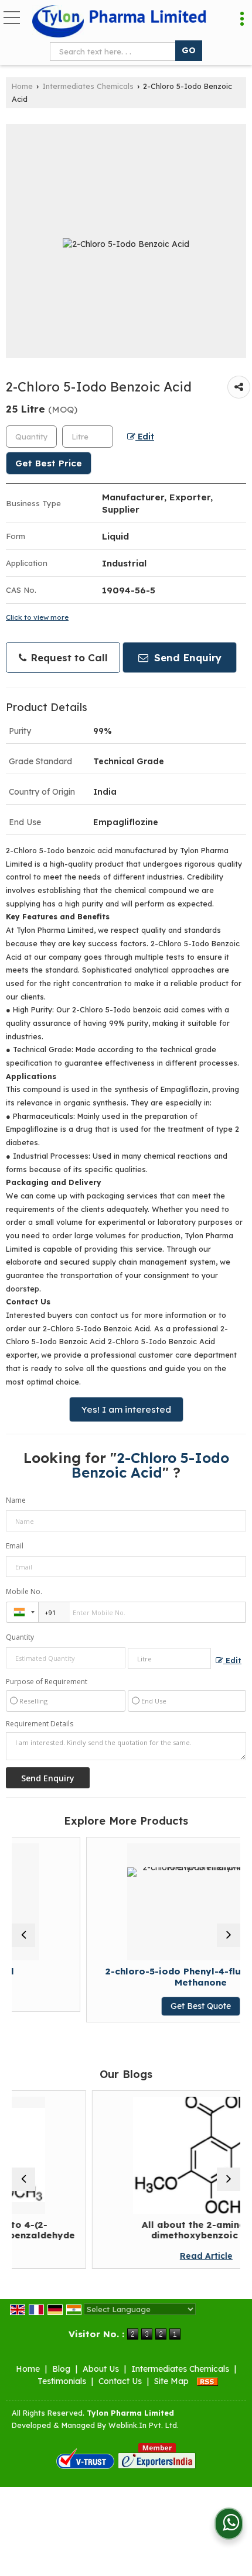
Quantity (20, 1637)
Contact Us (120, 2381)
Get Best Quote (153, 2006)
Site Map (171, 2381)
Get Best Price (49, 463)
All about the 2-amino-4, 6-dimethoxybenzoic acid (156, 2230)
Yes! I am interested (126, 1409)
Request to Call (68, 657)
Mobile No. (24, 1591)
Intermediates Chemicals (88, 86)
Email (15, 1546)
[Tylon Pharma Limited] (119, 22)
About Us (101, 2369)
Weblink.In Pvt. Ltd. (144, 2425)
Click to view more (37, 617)
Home (22, 86)
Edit (145, 436)
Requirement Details (40, 1724)
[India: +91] (22, 1612)
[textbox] (115, 51)
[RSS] (207, 2381)
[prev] (23, 1935)
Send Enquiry (186, 657)
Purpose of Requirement (47, 1682)
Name (16, 1500)
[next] (229, 1935)
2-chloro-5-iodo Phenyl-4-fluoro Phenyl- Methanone (153, 1976)
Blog (61, 2369)
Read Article (156, 2256)
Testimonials (62, 2381)
